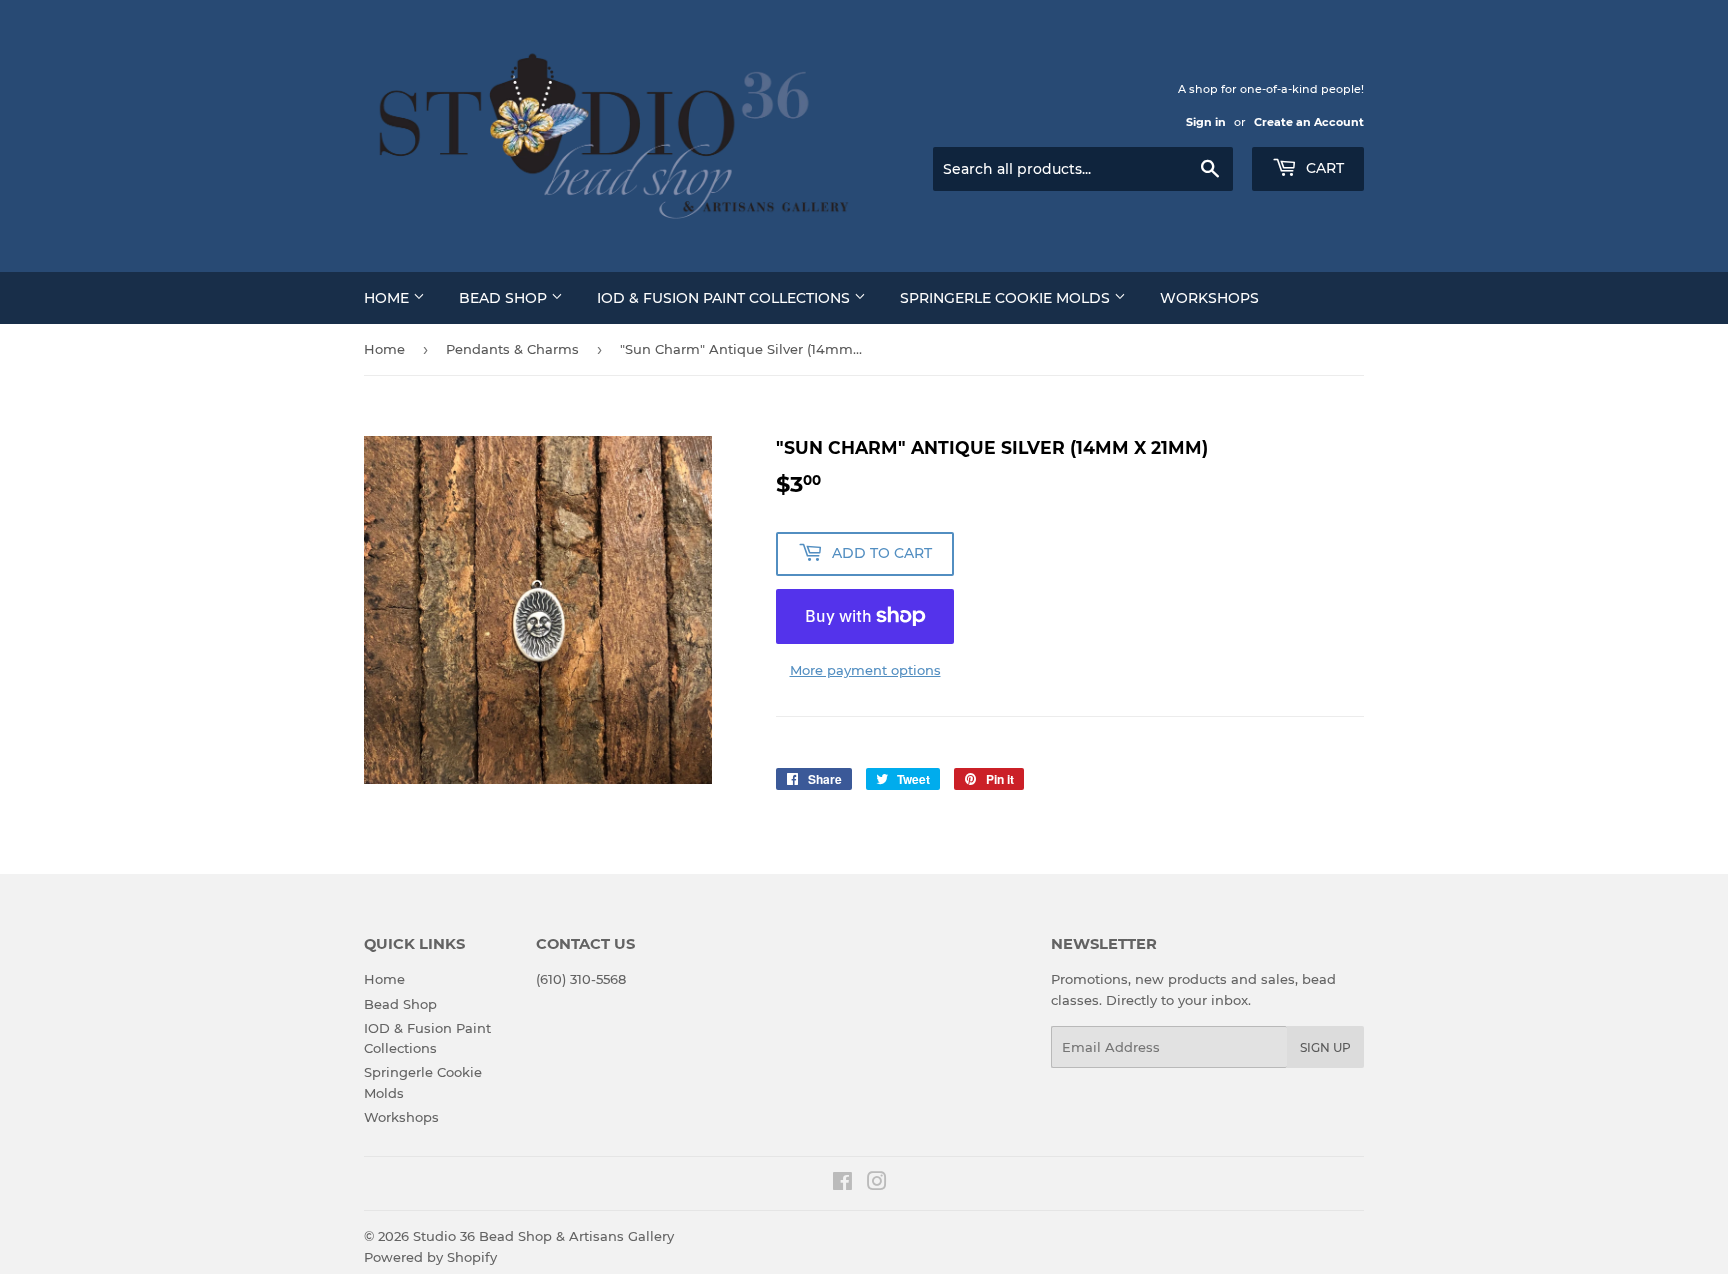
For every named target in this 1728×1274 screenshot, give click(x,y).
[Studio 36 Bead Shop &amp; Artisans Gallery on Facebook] (842, 1184)
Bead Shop (505, 298)
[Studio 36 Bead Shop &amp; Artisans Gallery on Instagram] (877, 1184)
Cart (1323, 168)
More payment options (865, 670)
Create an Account (1309, 122)
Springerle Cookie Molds (1007, 298)
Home (388, 298)
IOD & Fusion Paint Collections (725, 298)
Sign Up (1325, 1047)
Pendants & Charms (512, 349)
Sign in (1206, 122)
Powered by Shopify (430, 1257)
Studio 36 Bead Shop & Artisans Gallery (543, 1236)
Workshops (1209, 298)
